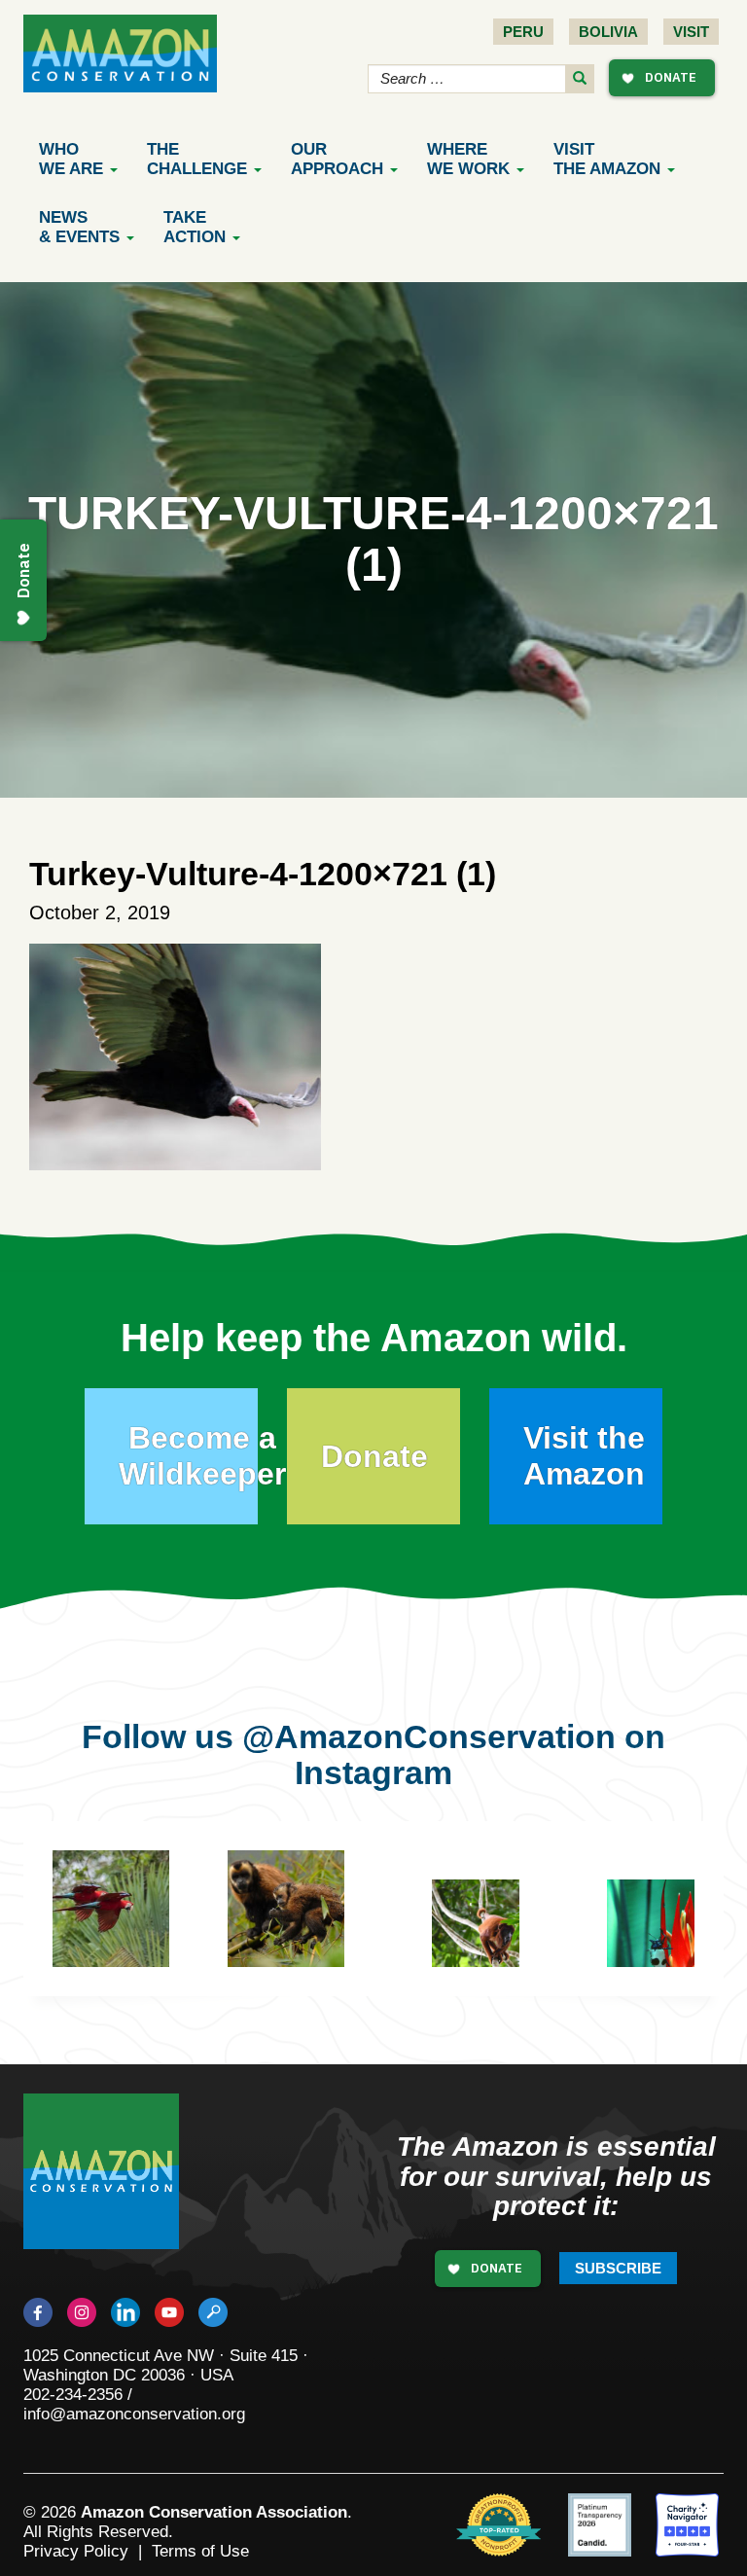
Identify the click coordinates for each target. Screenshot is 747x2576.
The (197, 159)
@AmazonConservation (429, 1736)
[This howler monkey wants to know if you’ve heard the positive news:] (490, 1938)
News (79, 227)
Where (468, 159)
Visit (691, 32)
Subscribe (618, 2268)
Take (195, 227)
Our (337, 159)
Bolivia (608, 32)
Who (71, 159)
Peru (523, 32)
